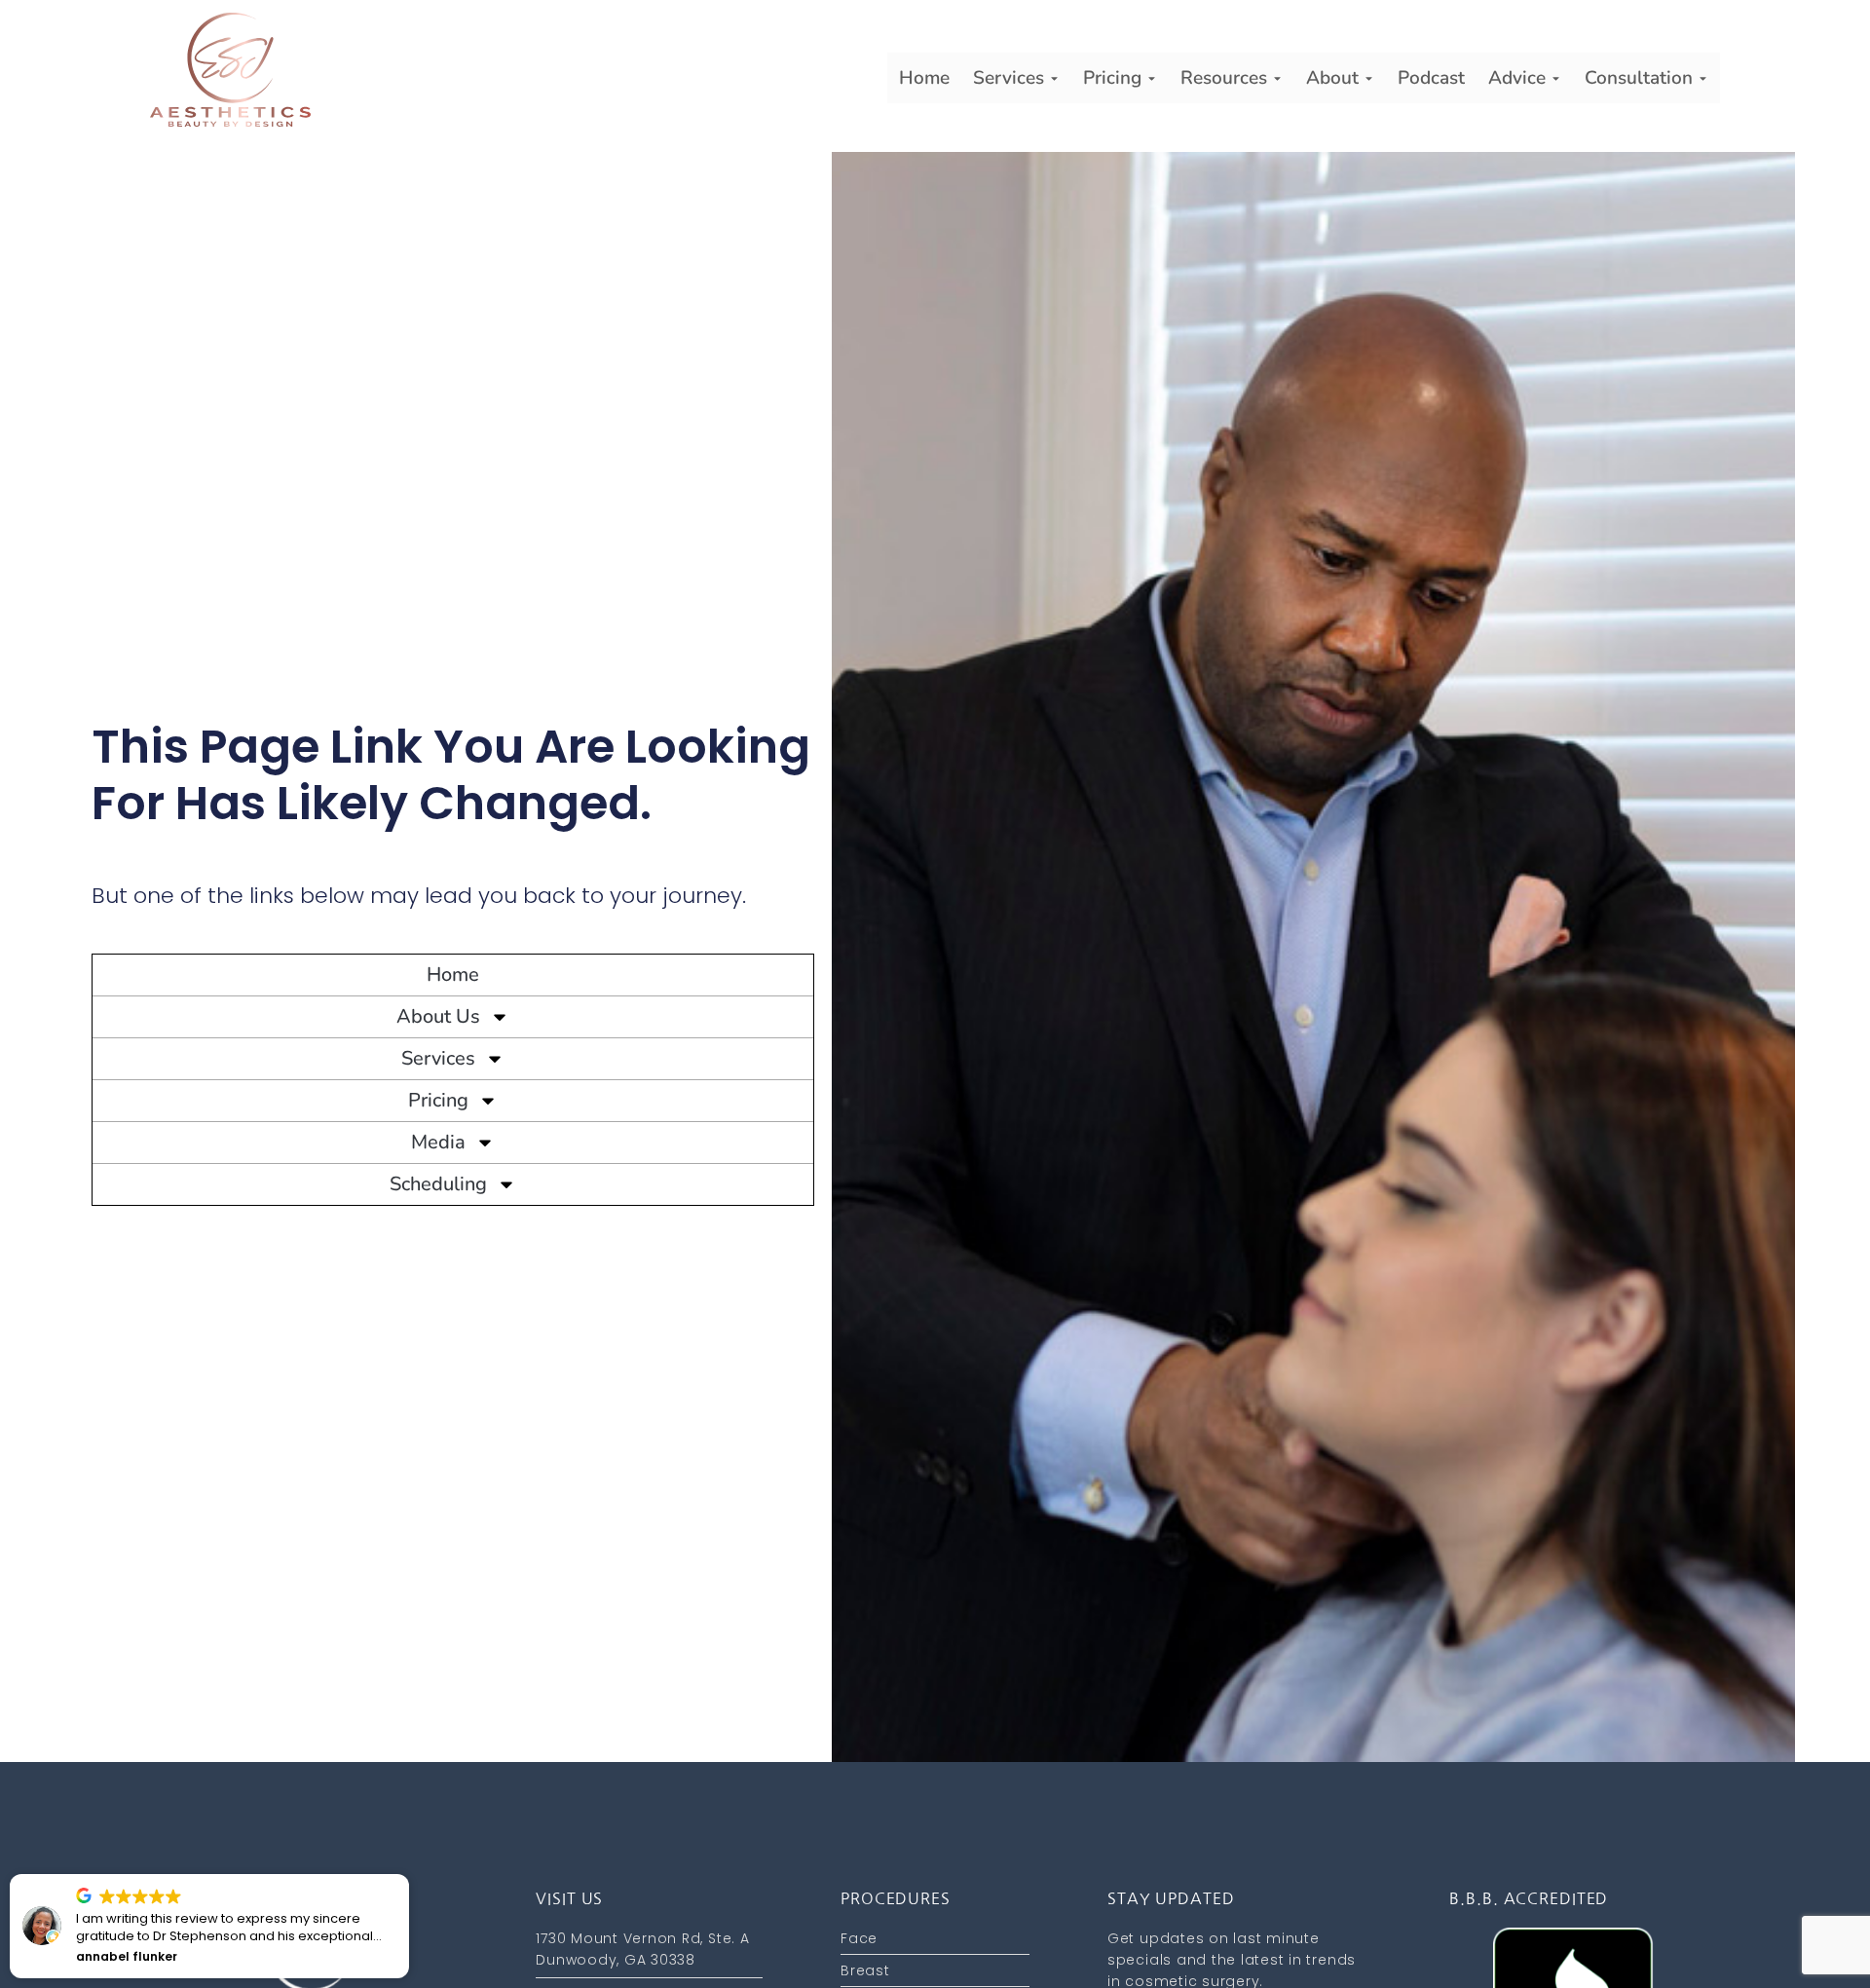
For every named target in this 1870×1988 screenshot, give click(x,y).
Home (453, 975)
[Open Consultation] (1703, 78)
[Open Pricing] (1152, 78)
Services (438, 1058)
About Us (438, 1016)
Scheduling (438, 1184)
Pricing (438, 1100)
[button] (96, 1875)
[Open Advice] (1556, 78)
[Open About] (1369, 78)
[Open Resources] (1277, 78)
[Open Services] (1054, 78)
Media (438, 1142)
